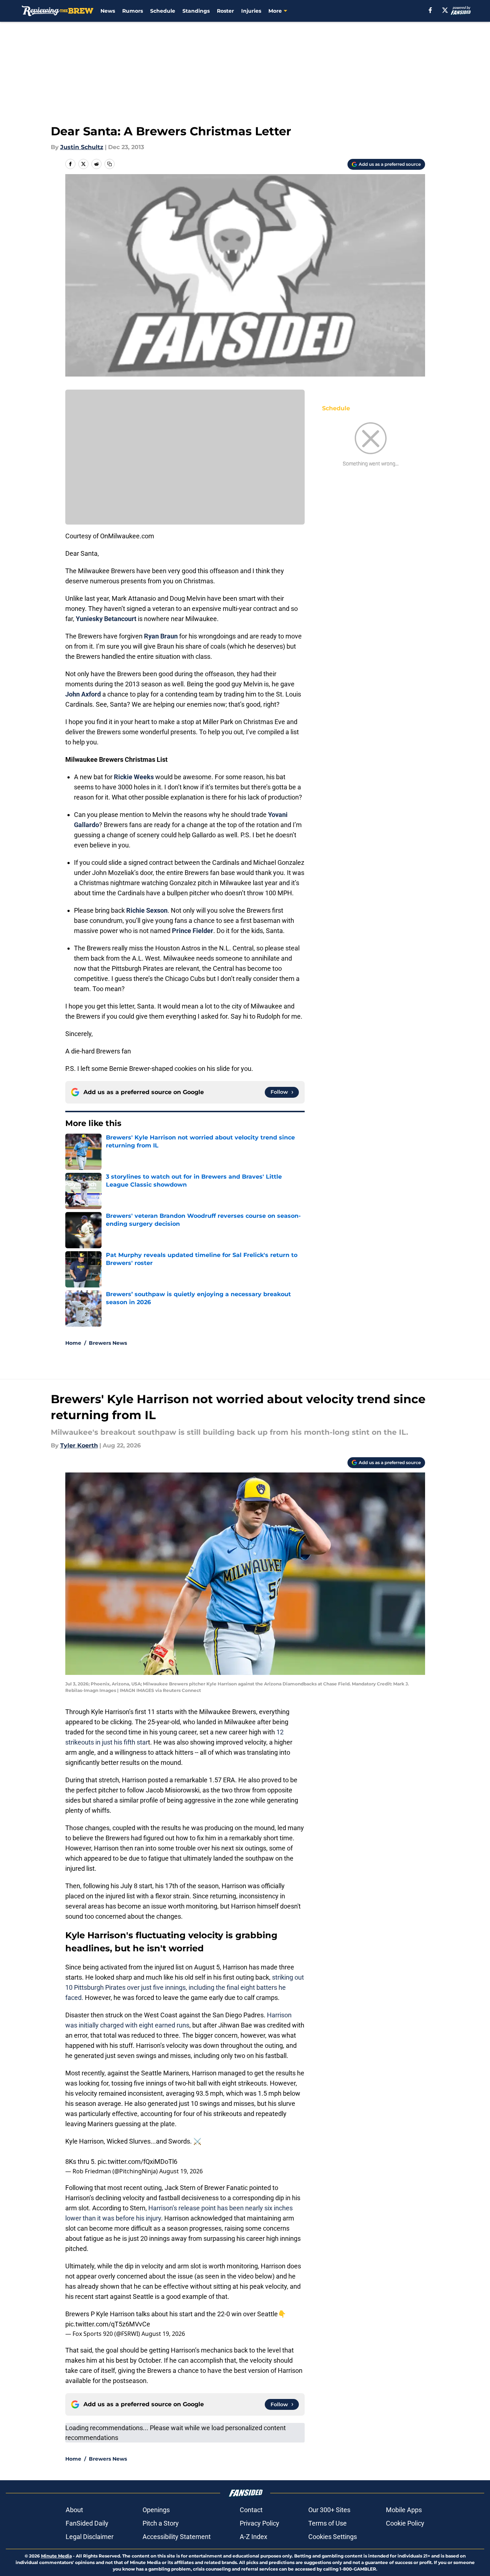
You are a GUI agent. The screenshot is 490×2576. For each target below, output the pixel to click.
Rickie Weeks (134, 777)
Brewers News (108, 1343)
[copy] (110, 164)
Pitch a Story (161, 2523)
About (74, 2510)
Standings (196, 11)
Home (73, 1343)
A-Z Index (254, 2537)
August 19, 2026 (181, 2171)
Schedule (163, 11)
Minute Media (56, 2556)
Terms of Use (328, 2523)
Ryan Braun (161, 636)
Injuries (251, 11)
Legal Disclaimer (90, 2537)
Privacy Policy (260, 2523)
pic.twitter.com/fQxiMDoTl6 (137, 2162)
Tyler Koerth (79, 1445)
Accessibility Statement (177, 2537)
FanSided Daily (87, 2523)
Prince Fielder (193, 931)
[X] (445, 10)
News (108, 11)
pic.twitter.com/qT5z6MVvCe (108, 2324)
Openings (156, 2510)
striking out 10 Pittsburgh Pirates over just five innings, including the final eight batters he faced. (185, 1987)
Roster (225, 11)
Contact (251, 2510)
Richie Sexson (147, 910)
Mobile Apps (404, 2510)
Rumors (133, 11)
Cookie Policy (405, 2523)
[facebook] (430, 10)
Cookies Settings (333, 2537)
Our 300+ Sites (329, 2510)
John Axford (83, 694)
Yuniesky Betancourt (106, 619)
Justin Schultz (82, 147)
